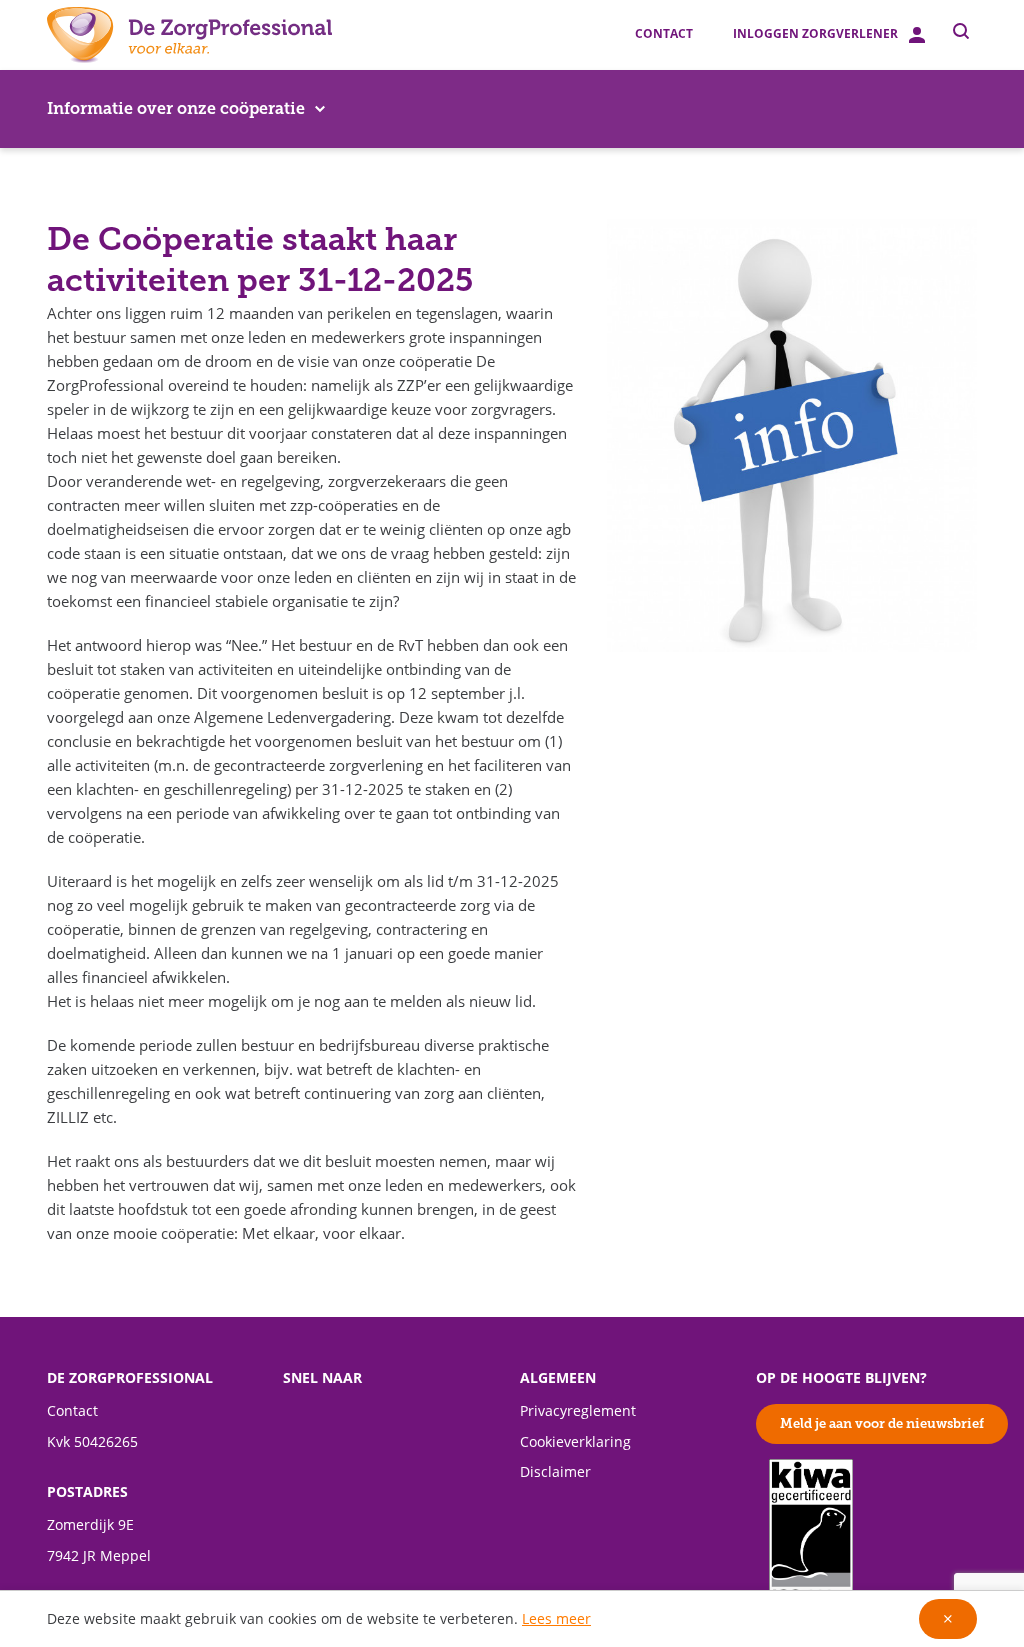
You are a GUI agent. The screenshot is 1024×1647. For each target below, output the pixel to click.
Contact (664, 34)
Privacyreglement (578, 1411)
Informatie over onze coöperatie (176, 108)
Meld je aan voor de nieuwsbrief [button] (882, 1423)
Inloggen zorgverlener (817, 34)
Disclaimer (555, 1472)
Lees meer (556, 1619)
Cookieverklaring (575, 1442)
